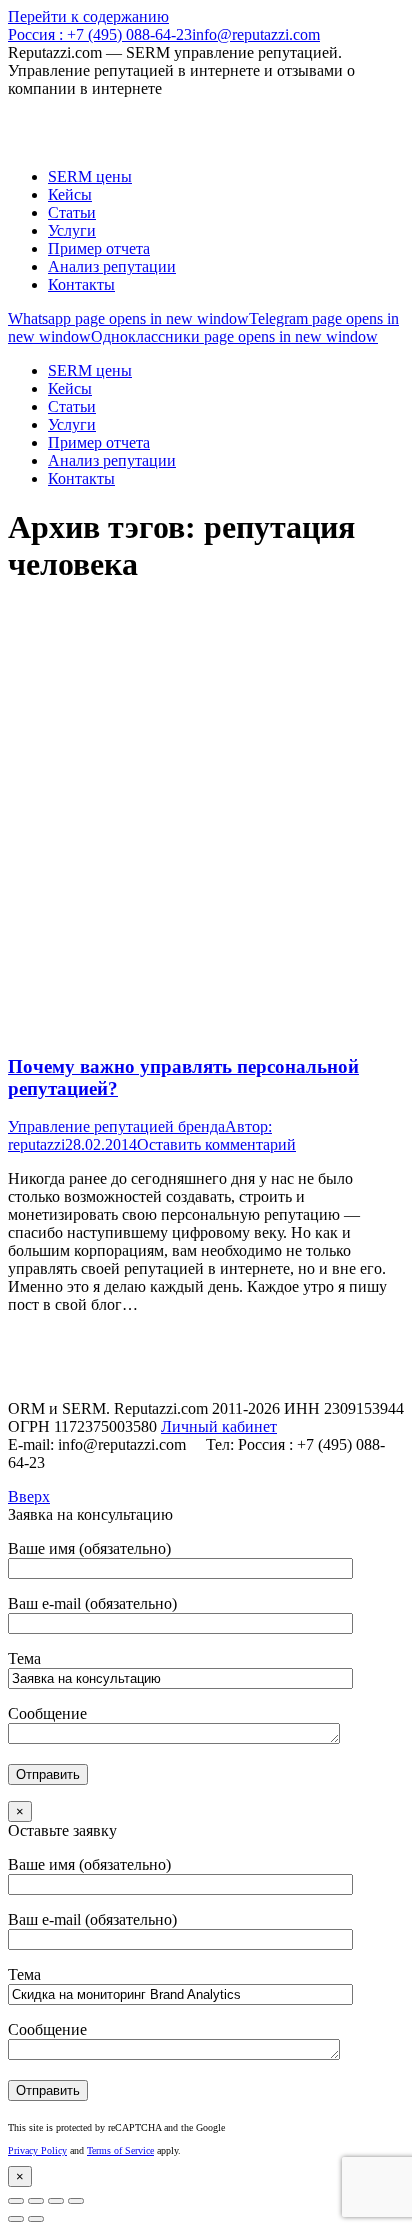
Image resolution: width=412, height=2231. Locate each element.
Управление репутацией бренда (116, 1126)
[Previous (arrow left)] (16, 2219)
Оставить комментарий (216, 1144)
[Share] (36, 2201)
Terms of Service (120, 2150)
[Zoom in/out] (76, 2201)
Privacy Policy (37, 2150)
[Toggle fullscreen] (56, 2201)
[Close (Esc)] (16, 2201)
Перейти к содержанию (88, 16)
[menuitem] (90, 176)
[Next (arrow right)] (36, 2219)
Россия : (100, 34)
